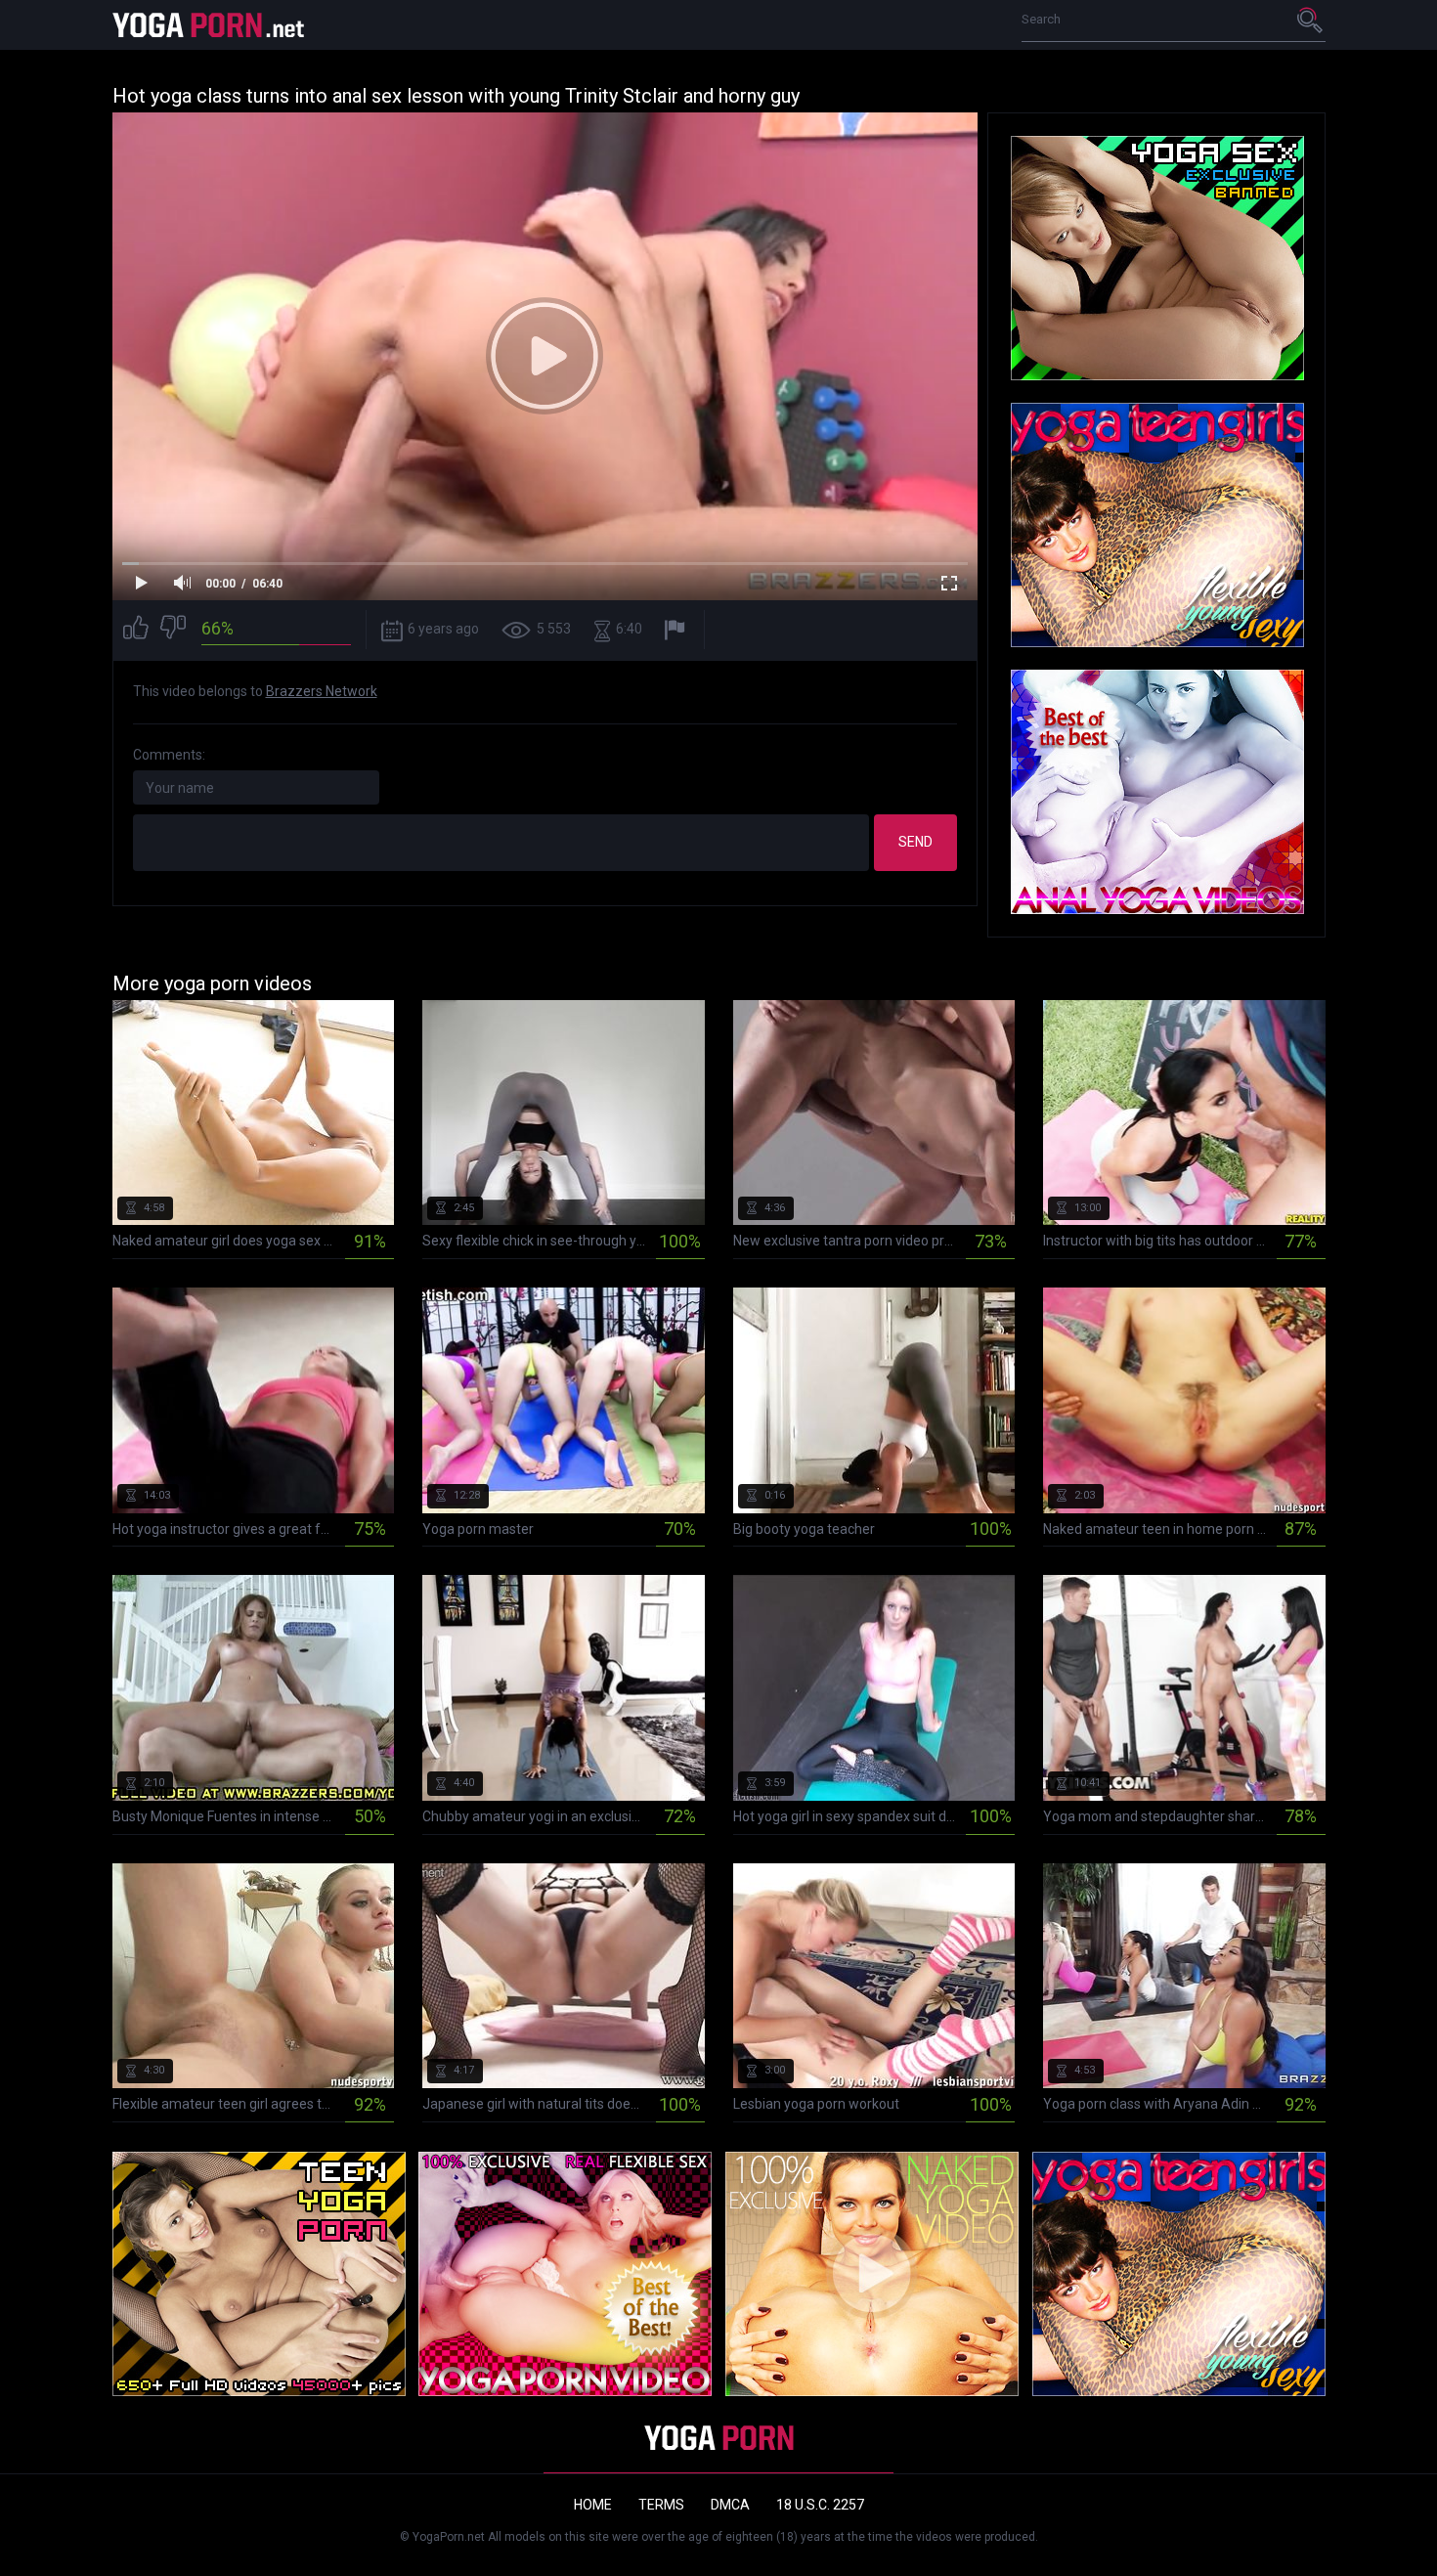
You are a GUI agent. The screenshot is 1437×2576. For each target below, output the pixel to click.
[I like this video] (136, 630)
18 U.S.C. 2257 (820, 2505)
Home (593, 2505)
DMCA (730, 2505)
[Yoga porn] (210, 25)
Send (915, 842)
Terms (661, 2505)
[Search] (1311, 20)
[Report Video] (677, 630)
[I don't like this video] (173, 630)
